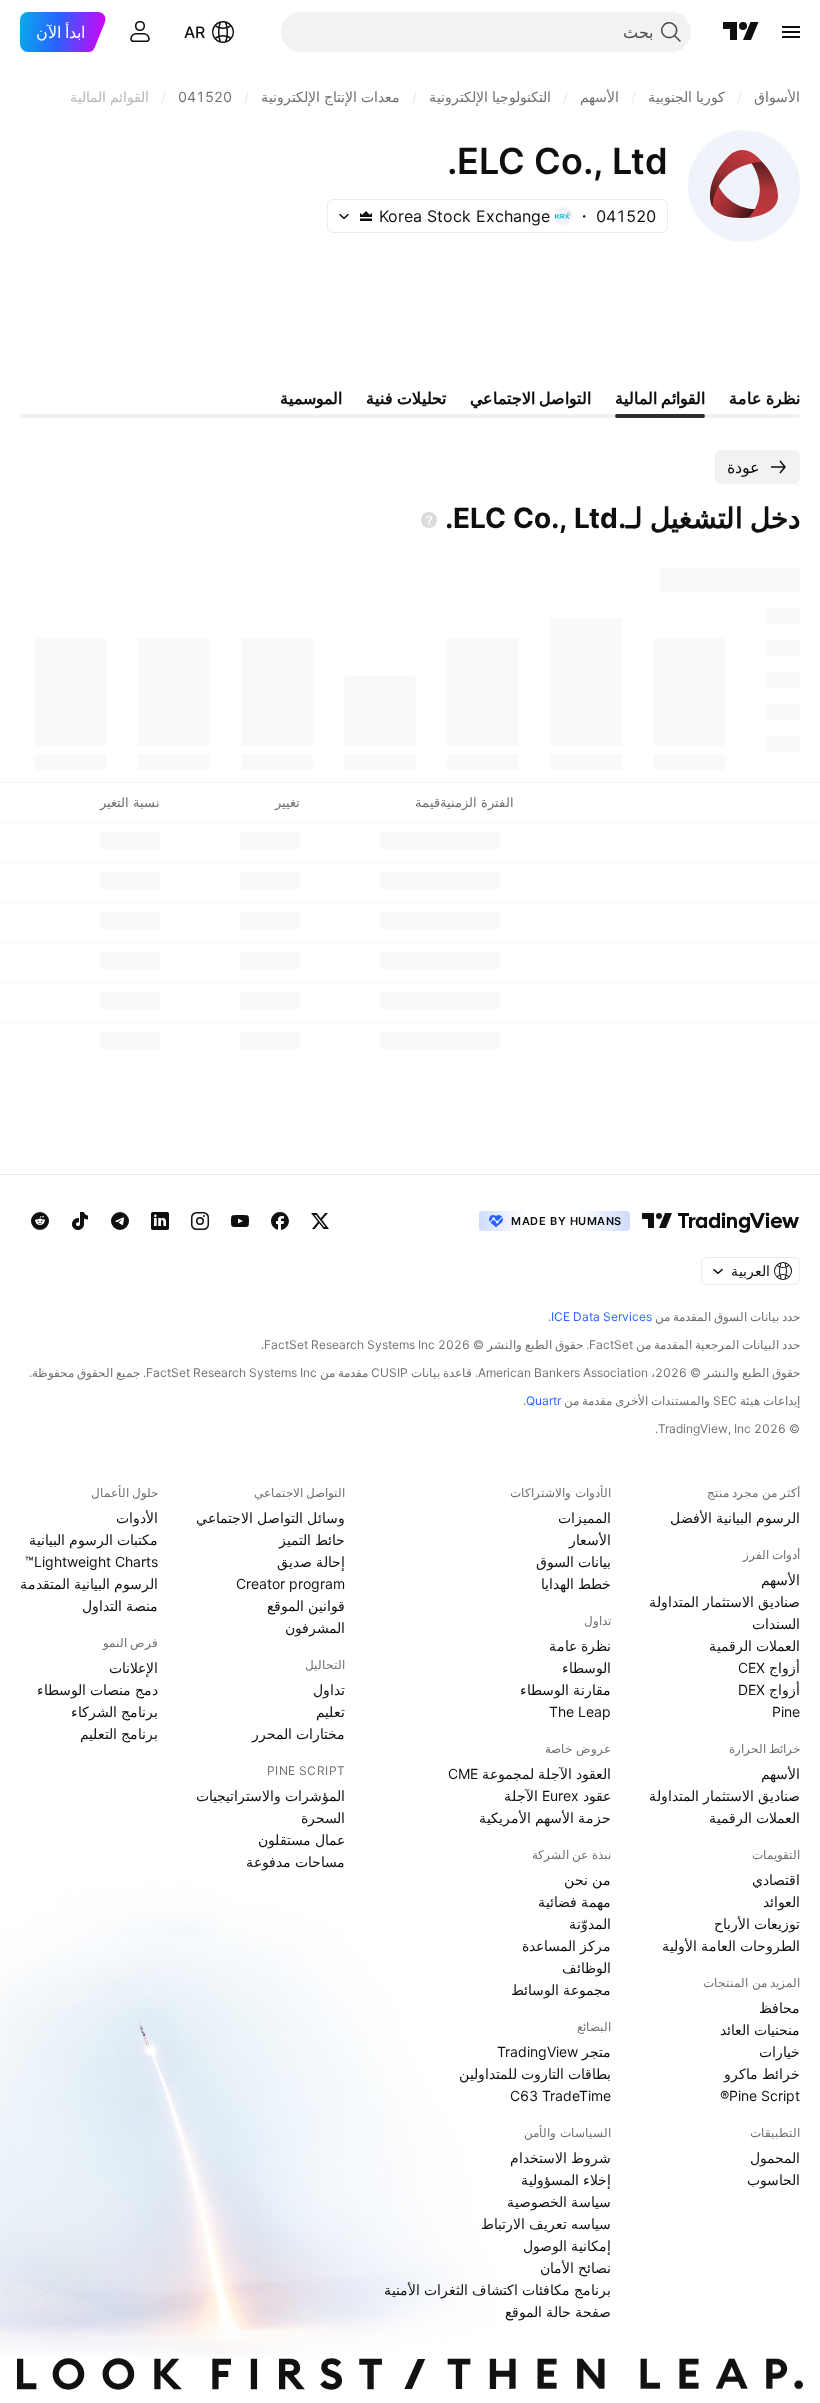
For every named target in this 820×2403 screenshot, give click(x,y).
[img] (366, 216)
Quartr (543, 1400)
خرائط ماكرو (762, 2073)
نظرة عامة (580, 1645)
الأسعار (590, 1539)
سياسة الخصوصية (559, 2201)
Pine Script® (760, 2095)
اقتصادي (776, 1879)
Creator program (290, 1583)
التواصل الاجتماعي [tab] (530, 398)
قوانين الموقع (306, 1605)
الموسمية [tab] (311, 398)
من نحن (587, 1879)
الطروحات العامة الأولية (731, 1945)
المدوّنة (590, 1923)
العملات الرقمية (754, 1645)
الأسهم (780, 1579)
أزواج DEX (769, 1689)
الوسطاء (586, 1667)
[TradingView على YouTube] (240, 1221)
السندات (776, 1623)
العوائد (781, 1901)
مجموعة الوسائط (561, 1989)
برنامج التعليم (119, 1733)
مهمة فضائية (574, 1901)
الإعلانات (133, 1667)
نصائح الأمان (575, 2267)
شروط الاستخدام (560, 2157)
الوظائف (586, 1967)
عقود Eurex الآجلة (557, 1795)
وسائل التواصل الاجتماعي (270, 1517)
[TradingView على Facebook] (280, 1221)
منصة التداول (120, 1605)
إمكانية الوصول (567, 2245)
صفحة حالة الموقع (558, 2311)
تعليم (330, 1711)
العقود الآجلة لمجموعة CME (529, 1773)
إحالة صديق (311, 1561)
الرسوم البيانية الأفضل (735, 1517)
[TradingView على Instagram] (200, 1221)
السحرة (323, 1817)
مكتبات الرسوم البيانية (93, 1539)
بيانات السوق (573, 1561)
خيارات (779, 2051)
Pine (786, 1711)
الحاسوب (773, 2179)
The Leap (580, 1711)
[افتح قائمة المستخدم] (140, 32)
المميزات (584, 1517)
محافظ (779, 2007)
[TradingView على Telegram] (120, 1221)
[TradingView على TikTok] (80, 1221)
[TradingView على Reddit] (40, 1221)
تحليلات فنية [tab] (406, 398)
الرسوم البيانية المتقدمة (89, 1583)
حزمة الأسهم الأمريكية (545, 1817)
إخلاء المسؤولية (566, 2179)
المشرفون (315, 1627)
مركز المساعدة (566, 1945)
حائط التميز (312, 1539)
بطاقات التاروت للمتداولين (535, 2073)
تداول (329, 1689)
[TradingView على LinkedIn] (160, 1221)
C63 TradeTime (560, 2095)
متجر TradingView (554, 2051)
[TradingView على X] (320, 1221)
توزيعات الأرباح (757, 1923)
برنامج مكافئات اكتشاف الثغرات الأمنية (497, 2289)
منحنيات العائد (760, 2029)
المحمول (775, 2157)
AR (194, 32)
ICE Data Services (601, 1316)
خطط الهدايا (576, 1583)
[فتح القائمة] (791, 32)
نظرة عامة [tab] (764, 398)
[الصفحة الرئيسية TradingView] (741, 32)
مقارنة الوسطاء (565, 1689)
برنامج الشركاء (114, 1711)
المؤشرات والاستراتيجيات (270, 1795)
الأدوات (137, 1517)
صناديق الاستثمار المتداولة (724, 1601)
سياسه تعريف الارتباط (546, 2223)
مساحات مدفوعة (295, 1861)
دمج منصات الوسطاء (97, 1689)
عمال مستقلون (301, 1839)
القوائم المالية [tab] (660, 398)
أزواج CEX (769, 1667)
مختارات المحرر (298, 1733)
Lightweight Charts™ (91, 1561)
